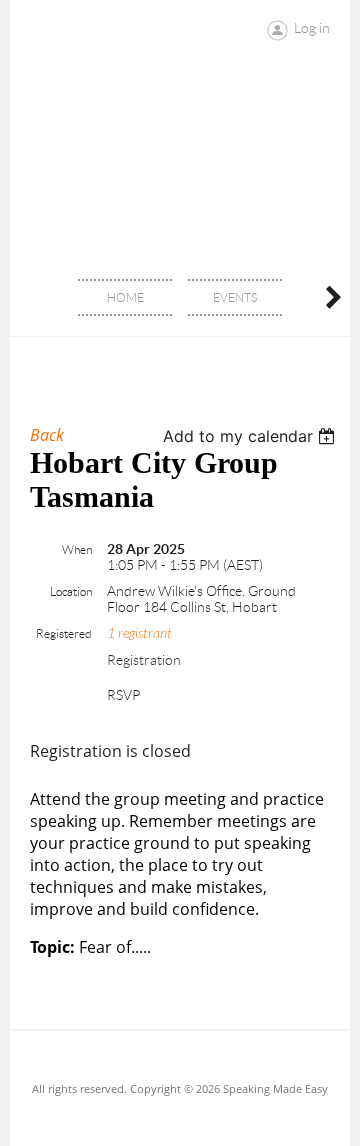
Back (47, 435)
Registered (64, 633)
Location (71, 591)
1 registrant (139, 633)
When (77, 549)
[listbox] (251, 436)
